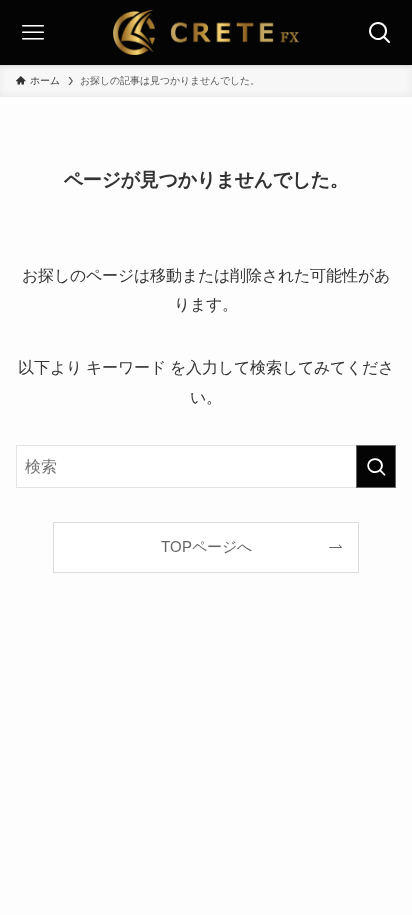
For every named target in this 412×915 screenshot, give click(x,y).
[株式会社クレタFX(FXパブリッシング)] (206, 32)
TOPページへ (206, 547)
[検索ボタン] (379, 32)
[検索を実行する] (376, 466)
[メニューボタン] (32, 32)
